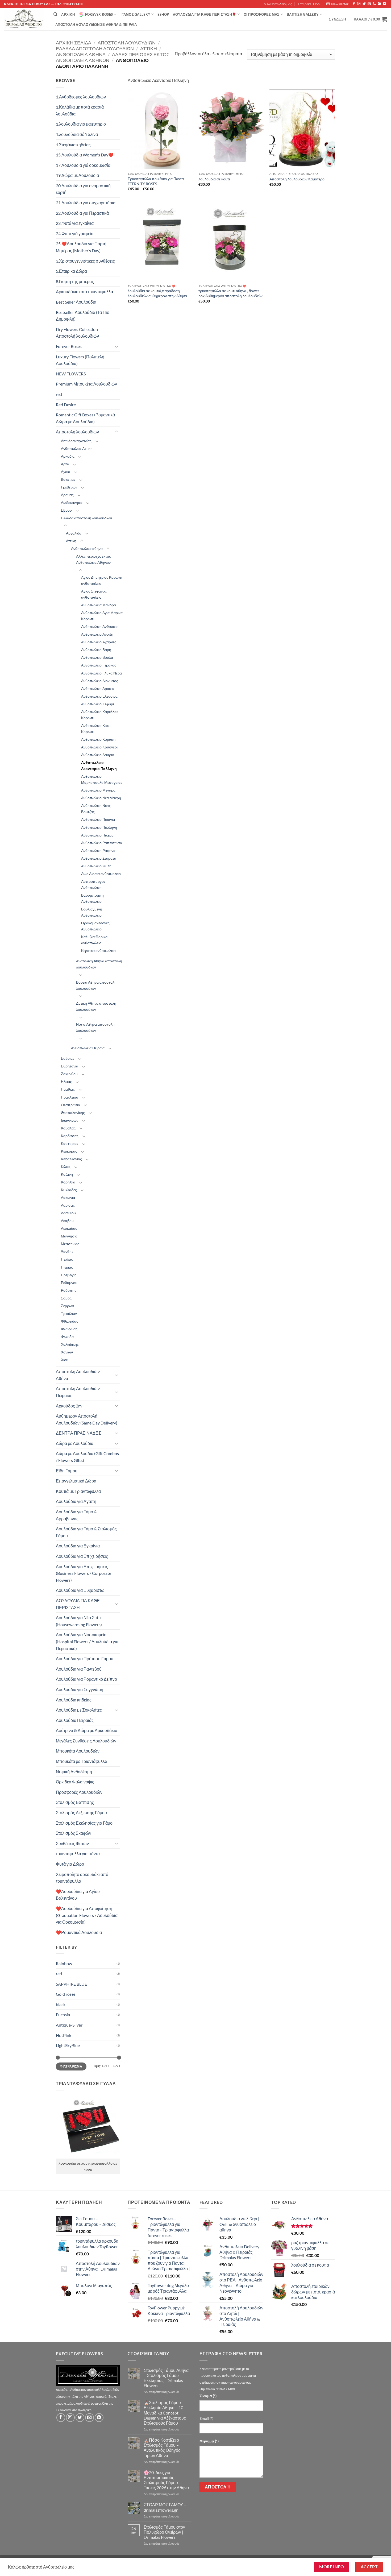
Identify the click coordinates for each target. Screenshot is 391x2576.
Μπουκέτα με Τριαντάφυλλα (82, 1761)
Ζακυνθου (69, 1074)
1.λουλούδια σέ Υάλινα (77, 134)
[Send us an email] (369, 4)
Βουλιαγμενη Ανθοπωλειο (92, 912)
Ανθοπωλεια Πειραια (88, 1048)
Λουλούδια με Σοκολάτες (79, 1710)
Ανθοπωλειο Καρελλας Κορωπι (100, 715)
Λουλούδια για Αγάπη (76, 1501)
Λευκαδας (69, 1228)
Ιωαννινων (70, 1120)
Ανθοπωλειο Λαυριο (98, 755)
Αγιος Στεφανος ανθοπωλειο (94, 594)
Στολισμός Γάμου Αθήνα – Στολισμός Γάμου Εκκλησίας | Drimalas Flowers (166, 2378)
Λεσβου (67, 1221)
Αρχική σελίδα (74, 43)
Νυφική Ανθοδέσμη (74, 1772)
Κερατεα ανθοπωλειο (98, 951)
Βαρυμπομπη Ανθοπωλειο (92, 898)
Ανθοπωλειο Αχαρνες (99, 642)
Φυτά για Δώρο (70, 1864)
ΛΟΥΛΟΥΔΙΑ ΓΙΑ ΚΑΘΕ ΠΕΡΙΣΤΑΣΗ (78, 1604)
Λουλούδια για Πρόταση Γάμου (85, 1658)
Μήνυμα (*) (209, 2441)
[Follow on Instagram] (359, 4)
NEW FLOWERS (71, 374)
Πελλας (67, 1259)
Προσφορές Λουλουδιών (79, 1792)
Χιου (65, 1360)
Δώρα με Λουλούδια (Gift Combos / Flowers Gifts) (87, 1457)
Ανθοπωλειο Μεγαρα (98, 790)
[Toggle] (117, 346)
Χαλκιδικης (70, 1344)
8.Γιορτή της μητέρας (75, 281)
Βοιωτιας (68, 479)
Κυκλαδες (69, 1190)
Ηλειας (66, 1081)
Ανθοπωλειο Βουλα (97, 657)
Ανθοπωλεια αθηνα (81, 54)
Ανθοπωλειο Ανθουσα (99, 626)
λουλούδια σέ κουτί (214, 179)
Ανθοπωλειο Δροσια (98, 688)
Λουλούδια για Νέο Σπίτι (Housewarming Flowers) (79, 1621)
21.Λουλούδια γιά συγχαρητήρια (86, 203)
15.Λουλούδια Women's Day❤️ (85, 155)
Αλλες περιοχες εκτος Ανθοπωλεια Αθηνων (93, 559)
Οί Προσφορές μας (262, 14)
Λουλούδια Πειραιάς (75, 1720)
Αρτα (65, 464)
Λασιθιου (68, 1213)
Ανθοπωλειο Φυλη (96, 866)
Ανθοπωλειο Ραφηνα (98, 850)
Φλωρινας (69, 1329)
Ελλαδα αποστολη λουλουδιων (95, 48)
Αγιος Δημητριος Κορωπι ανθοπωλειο (102, 580)
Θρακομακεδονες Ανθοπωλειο (95, 926)
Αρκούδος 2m (69, 1406)
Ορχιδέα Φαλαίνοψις (75, 1782)
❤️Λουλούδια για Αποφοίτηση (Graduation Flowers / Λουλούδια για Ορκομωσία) (87, 1915)
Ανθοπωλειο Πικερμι (98, 835)
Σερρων (67, 1306)
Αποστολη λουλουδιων (127, 43)
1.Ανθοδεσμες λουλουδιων (81, 97)
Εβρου (66, 510)
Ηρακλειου (70, 1097)
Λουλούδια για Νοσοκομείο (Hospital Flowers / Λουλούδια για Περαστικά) (87, 1641)
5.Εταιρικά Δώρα (71, 271)
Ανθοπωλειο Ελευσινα (99, 696)
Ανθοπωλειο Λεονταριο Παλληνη (99, 765)
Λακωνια (68, 1197)
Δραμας (67, 495)
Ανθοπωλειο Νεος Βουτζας (96, 809)
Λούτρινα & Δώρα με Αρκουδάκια (87, 1730)
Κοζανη (67, 1174)
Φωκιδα (67, 1337)
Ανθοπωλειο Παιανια (98, 819)
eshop (163, 14)
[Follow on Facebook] (354, 4)
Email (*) (206, 2418)
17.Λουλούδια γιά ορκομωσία (83, 165)
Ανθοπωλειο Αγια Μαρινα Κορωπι (102, 616)
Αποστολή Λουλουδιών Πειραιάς (78, 1392)
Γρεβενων (69, 487)
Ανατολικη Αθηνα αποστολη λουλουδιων (99, 964)
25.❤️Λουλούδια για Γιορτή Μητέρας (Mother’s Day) (81, 247)
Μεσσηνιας (70, 1244)
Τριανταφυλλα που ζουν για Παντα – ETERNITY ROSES (157, 181)
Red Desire (66, 405)
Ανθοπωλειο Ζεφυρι (97, 704)
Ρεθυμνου (69, 1283)
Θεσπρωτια (70, 1105)
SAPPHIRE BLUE (71, 1984)
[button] (337, 4)
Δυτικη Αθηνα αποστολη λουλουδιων (96, 1006)
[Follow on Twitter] (364, 4)
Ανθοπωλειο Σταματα (99, 858)
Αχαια (66, 472)
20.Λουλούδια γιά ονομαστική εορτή (83, 189)
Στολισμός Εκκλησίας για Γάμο (84, 1823)
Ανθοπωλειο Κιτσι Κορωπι (96, 728)
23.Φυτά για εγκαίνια (75, 223)
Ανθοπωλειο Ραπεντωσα (102, 843)
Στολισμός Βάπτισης (75, 1802)
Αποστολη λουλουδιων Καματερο (297, 179)
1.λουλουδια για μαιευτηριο (81, 124)
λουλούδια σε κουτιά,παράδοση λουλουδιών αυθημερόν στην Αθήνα (157, 293)
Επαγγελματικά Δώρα (76, 1481)
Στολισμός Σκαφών (74, 1833)
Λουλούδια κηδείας (74, 1700)
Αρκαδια (68, 456)
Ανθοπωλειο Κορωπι (98, 739)
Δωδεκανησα (72, 502)
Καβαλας (68, 1128)
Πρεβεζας (69, 1275)
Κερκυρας (69, 1151)
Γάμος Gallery (136, 14)
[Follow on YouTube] (384, 4)
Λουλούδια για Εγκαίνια (78, 1546)
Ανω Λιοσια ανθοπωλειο (101, 874)
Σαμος (66, 1298)
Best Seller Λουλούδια (76, 302)
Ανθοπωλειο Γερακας (99, 665)
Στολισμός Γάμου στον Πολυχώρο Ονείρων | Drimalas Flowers (164, 2532)
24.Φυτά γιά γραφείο (75, 233)
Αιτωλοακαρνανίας (76, 441)
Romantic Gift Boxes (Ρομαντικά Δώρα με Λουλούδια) (85, 418)
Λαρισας (68, 1205)
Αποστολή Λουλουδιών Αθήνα (78, 1375)
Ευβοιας (68, 1058)
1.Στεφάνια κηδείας (73, 145)
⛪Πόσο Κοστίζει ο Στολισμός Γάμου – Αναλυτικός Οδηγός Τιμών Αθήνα (162, 2448)
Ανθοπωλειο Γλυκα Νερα (101, 673)
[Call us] (374, 4)
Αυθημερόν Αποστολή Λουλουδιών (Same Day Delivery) (87, 1419)
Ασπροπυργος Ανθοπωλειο (93, 884)
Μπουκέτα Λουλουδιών (78, 1751)
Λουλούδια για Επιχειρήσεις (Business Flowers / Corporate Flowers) (84, 1573)
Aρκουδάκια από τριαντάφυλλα (84, 291)
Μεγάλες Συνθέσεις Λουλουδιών (86, 1741)
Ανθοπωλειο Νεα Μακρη (101, 798)
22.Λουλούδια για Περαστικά (82, 213)
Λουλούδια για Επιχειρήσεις (82, 1556)
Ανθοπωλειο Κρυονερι (99, 747)
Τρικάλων (69, 1313)
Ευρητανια (70, 1066)
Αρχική (68, 14)
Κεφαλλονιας (71, 1159)
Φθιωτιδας (70, 1321)
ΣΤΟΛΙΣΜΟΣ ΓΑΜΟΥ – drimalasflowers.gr (165, 2507)
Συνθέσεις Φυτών (72, 1843)
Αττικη (149, 48)
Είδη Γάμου (67, 1471)
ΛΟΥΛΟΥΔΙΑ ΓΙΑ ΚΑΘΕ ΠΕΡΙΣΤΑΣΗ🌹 (205, 14)
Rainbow (64, 1963)
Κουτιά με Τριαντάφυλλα (78, 1491)
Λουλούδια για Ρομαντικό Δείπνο (86, 1679)
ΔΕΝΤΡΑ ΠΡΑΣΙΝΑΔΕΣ (78, 1433)
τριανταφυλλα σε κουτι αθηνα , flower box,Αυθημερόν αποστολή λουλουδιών (230, 293)
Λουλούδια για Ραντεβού (79, 1669)
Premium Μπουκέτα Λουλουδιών (86, 384)
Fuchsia (63, 2014)
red (59, 394)
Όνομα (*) (208, 2396)
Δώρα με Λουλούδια (75, 1443)
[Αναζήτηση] (55, 14)
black (61, 2004)
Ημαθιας (68, 1089)
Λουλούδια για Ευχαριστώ (80, 1590)
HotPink (64, 2035)
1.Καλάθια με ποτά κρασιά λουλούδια (80, 110)
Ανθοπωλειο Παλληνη (99, 827)
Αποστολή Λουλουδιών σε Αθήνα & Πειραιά (96, 24)
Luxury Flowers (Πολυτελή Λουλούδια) (80, 360)
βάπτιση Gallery (303, 14)
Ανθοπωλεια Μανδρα (99, 605)
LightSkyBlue (68, 2045)
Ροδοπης (69, 1290)
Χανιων (67, 1352)
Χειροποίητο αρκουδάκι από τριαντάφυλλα (82, 1878)
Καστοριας (70, 1143)
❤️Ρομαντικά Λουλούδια (79, 1932)
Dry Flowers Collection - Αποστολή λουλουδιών (78, 333)
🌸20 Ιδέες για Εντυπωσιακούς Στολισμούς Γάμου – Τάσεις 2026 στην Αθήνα (166, 2480)
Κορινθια (68, 1182)
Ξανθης (67, 1251)
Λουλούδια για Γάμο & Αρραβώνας (76, 1515)
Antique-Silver (69, 2025)
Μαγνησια (69, 1236)
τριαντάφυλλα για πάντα (78, 1854)
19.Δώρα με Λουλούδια (77, 175)
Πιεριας (67, 1267)
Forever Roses (99, 14)
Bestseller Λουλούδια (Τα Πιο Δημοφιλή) (83, 316)
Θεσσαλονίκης (73, 1113)
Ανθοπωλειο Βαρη (96, 650)
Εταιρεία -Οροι (309, 4)
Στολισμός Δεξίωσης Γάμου (81, 1813)
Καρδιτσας (70, 1136)
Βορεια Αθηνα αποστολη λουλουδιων (96, 985)
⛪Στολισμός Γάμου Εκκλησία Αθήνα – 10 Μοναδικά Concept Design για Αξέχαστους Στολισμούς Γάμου (165, 2413)
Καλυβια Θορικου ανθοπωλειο (95, 940)
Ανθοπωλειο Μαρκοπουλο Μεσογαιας (102, 779)
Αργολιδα (74, 533)
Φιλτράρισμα (71, 2066)
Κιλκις (66, 1167)
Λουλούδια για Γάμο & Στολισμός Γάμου (86, 1532)
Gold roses (66, 1994)
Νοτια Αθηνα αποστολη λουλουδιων (95, 1027)
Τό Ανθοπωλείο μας (277, 4)
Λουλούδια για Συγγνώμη (80, 1689)
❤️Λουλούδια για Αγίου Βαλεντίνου (78, 1895)
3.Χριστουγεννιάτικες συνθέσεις (85, 261)
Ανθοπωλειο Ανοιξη (97, 634)
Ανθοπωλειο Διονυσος (100, 681)
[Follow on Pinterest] (379, 4)
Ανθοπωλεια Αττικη (77, 448)
